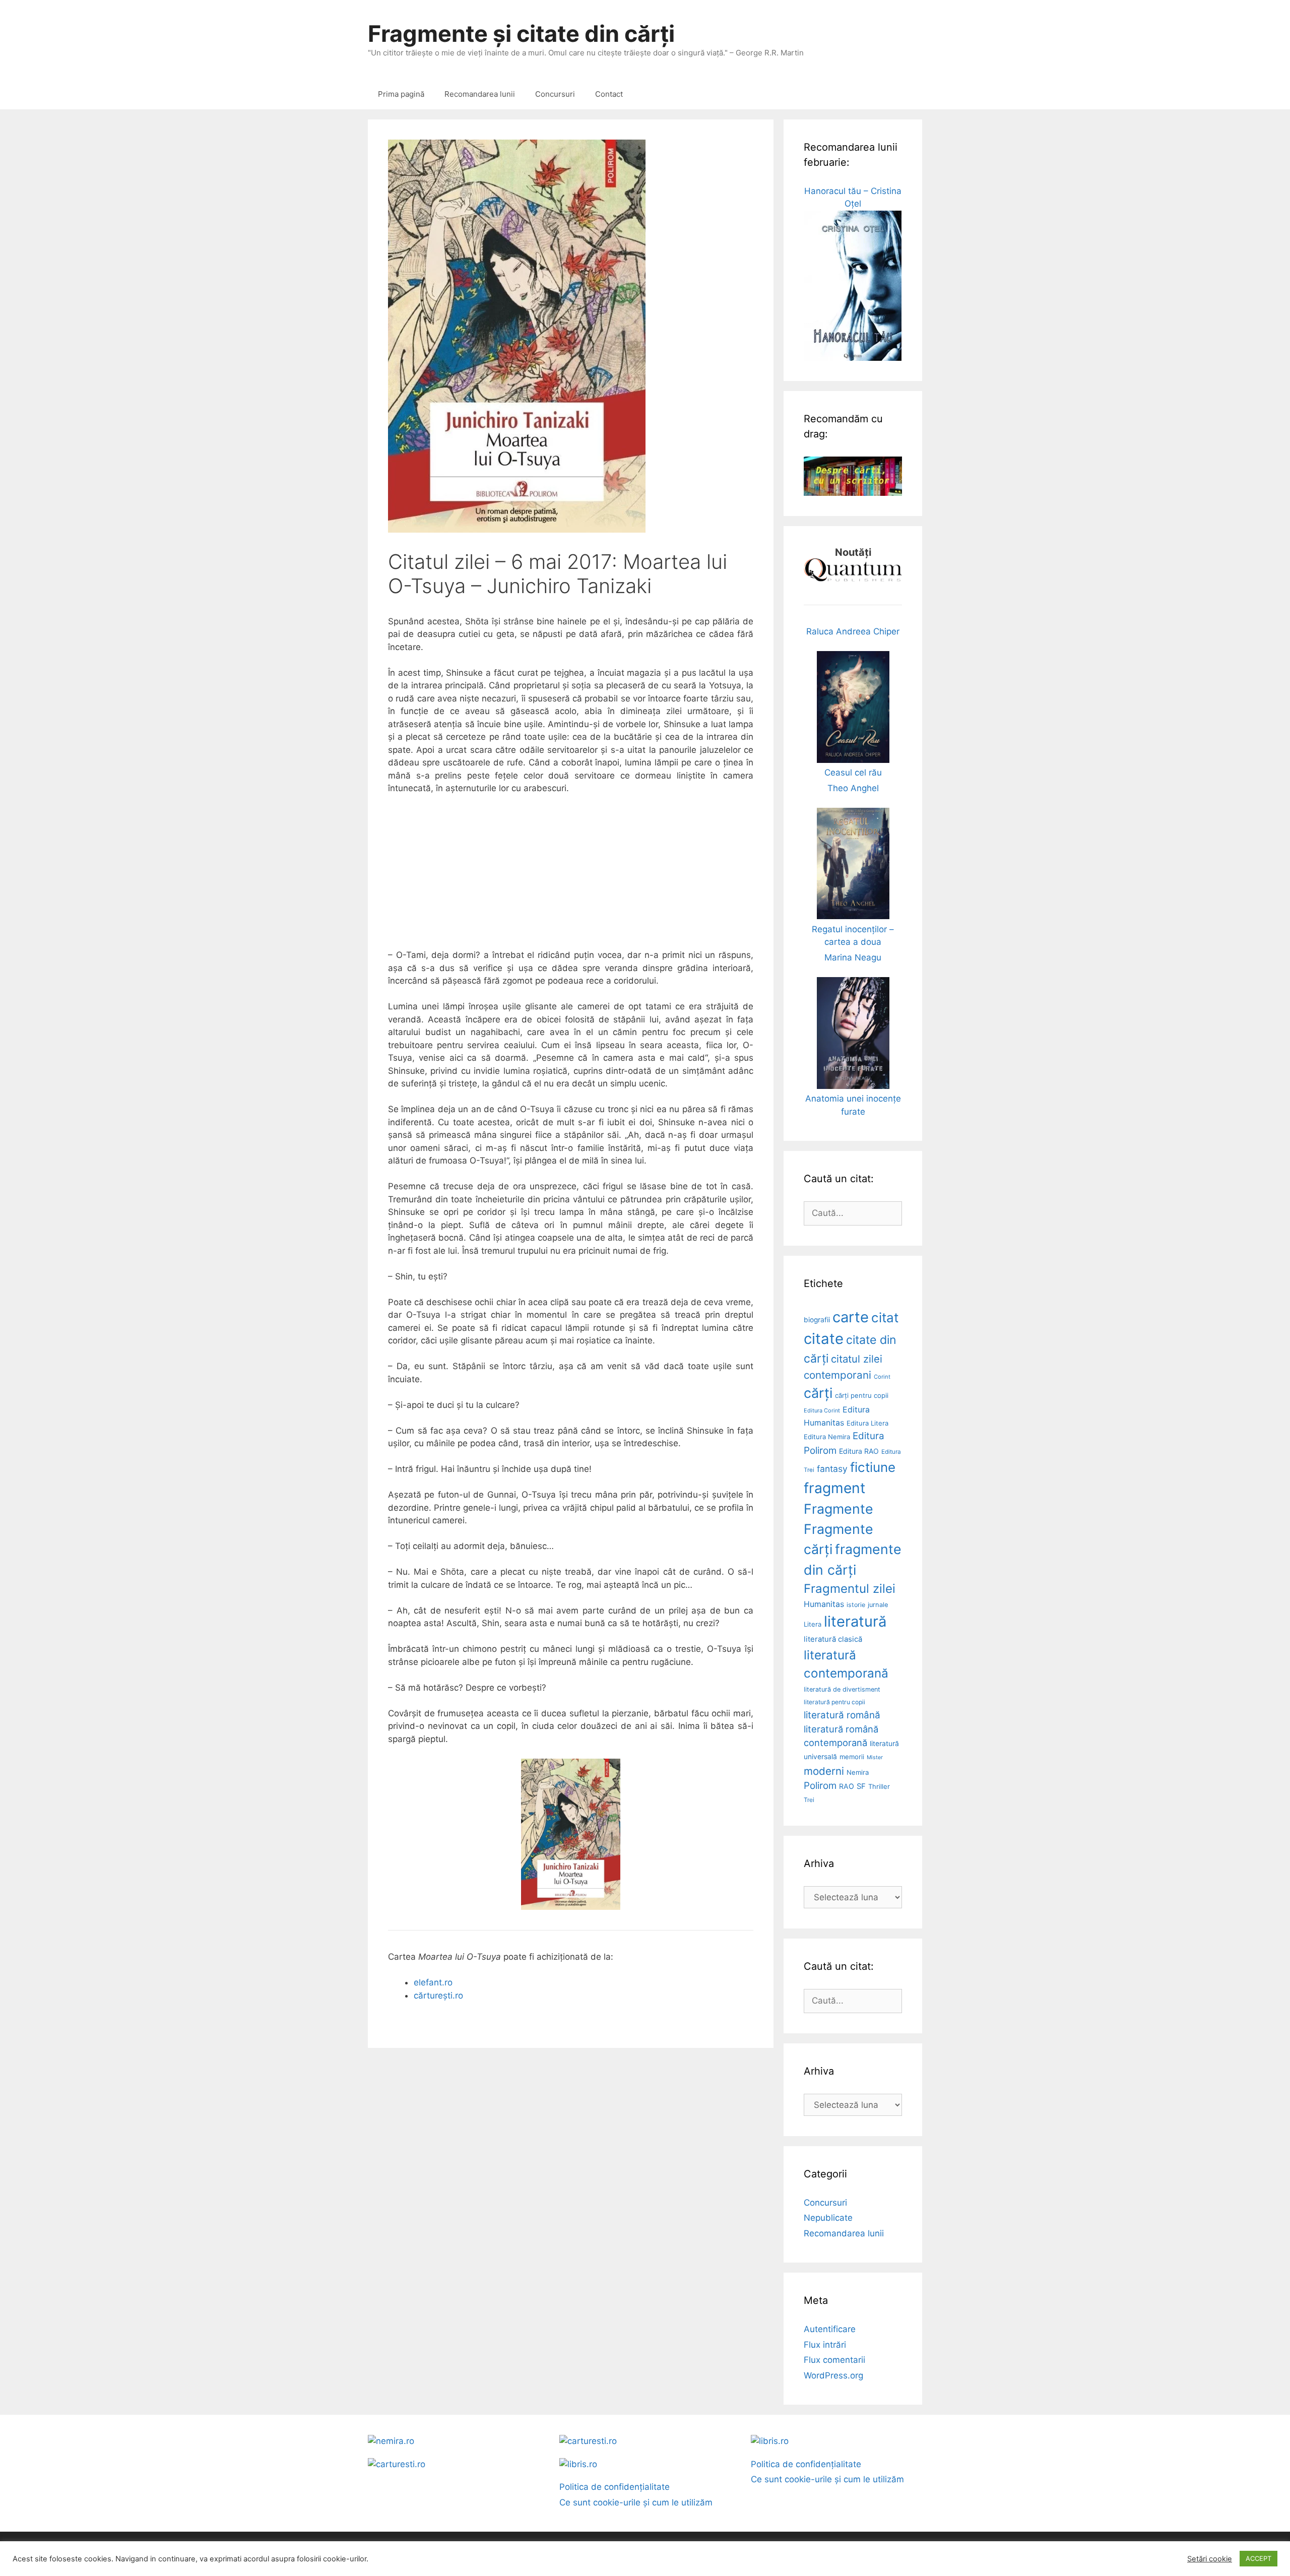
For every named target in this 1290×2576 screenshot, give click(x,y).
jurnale (878, 1605)
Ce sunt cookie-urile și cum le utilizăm (636, 2502)
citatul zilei (857, 1359)
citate (824, 1339)
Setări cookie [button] (1210, 2559)
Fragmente (838, 1509)
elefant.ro (433, 1982)
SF (861, 1786)
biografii (817, 1320)
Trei (809, 1800)
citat (885, 1317)
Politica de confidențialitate (615, 2487)
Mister (875, 1757)
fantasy (832, 1469)
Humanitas (824, 1604)
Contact (609, 94)
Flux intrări (825, 2345)
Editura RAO (859, 1451)
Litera (813, 1624)
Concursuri (555, 94)
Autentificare (830, 2329)
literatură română (842, 1715)
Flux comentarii (834, 2360)
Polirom (820, 1786)
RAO (847, 1786)
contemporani (837, 1375)
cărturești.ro (438, 1995)
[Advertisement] (571, 878)
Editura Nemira (827, 1437)
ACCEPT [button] (1259, 2558)
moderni (824, 1771)
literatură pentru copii (834, 1702)
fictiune (873, 1467)
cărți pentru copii (862, 1395)
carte (851, 1317)
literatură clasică (833, 1639)
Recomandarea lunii (480, 94)
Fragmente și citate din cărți (521, 34)
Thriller (879, 1786)
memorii (852, 1757)
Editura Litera (867, 1423)
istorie (856, 1605)
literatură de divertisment (842, 1689)
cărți (818, 1393)
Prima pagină (401, 94)
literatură (855, 1621)
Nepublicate (828, 2218)
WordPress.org (833, 2375)
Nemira (858, 1772)
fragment (834, 1488)
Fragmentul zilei (850, 1589)
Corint (882, 1377)
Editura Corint (822, 1410)
